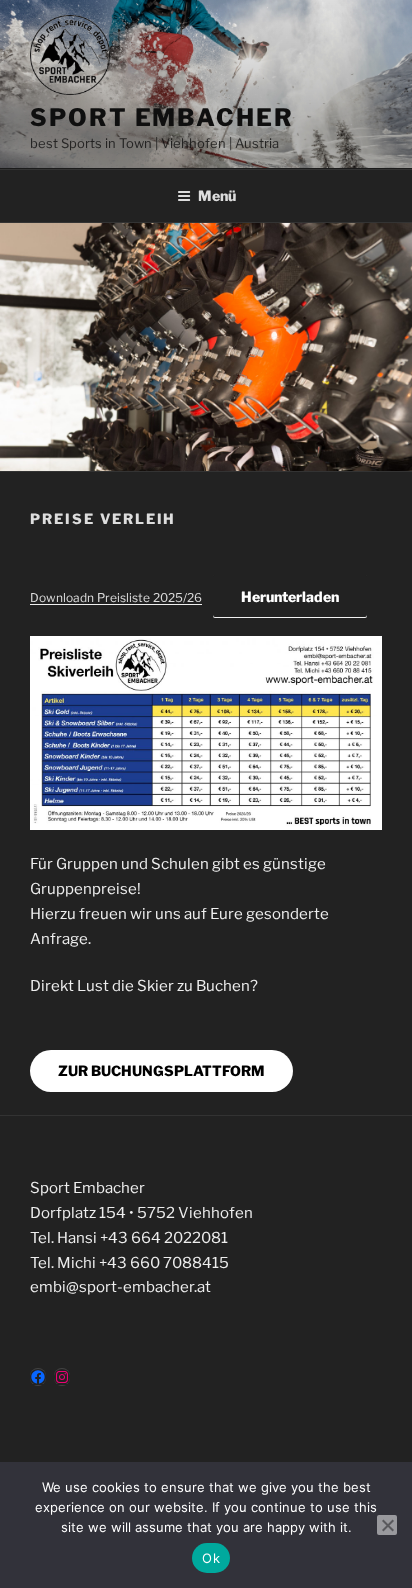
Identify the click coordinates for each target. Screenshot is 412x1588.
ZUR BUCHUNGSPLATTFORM (161, 1070)
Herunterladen (290, 596)
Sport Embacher (162, 117)
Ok (211, 1558)
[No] (387, 1525)
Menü (217, 195)
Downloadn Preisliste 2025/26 (116, 597)
